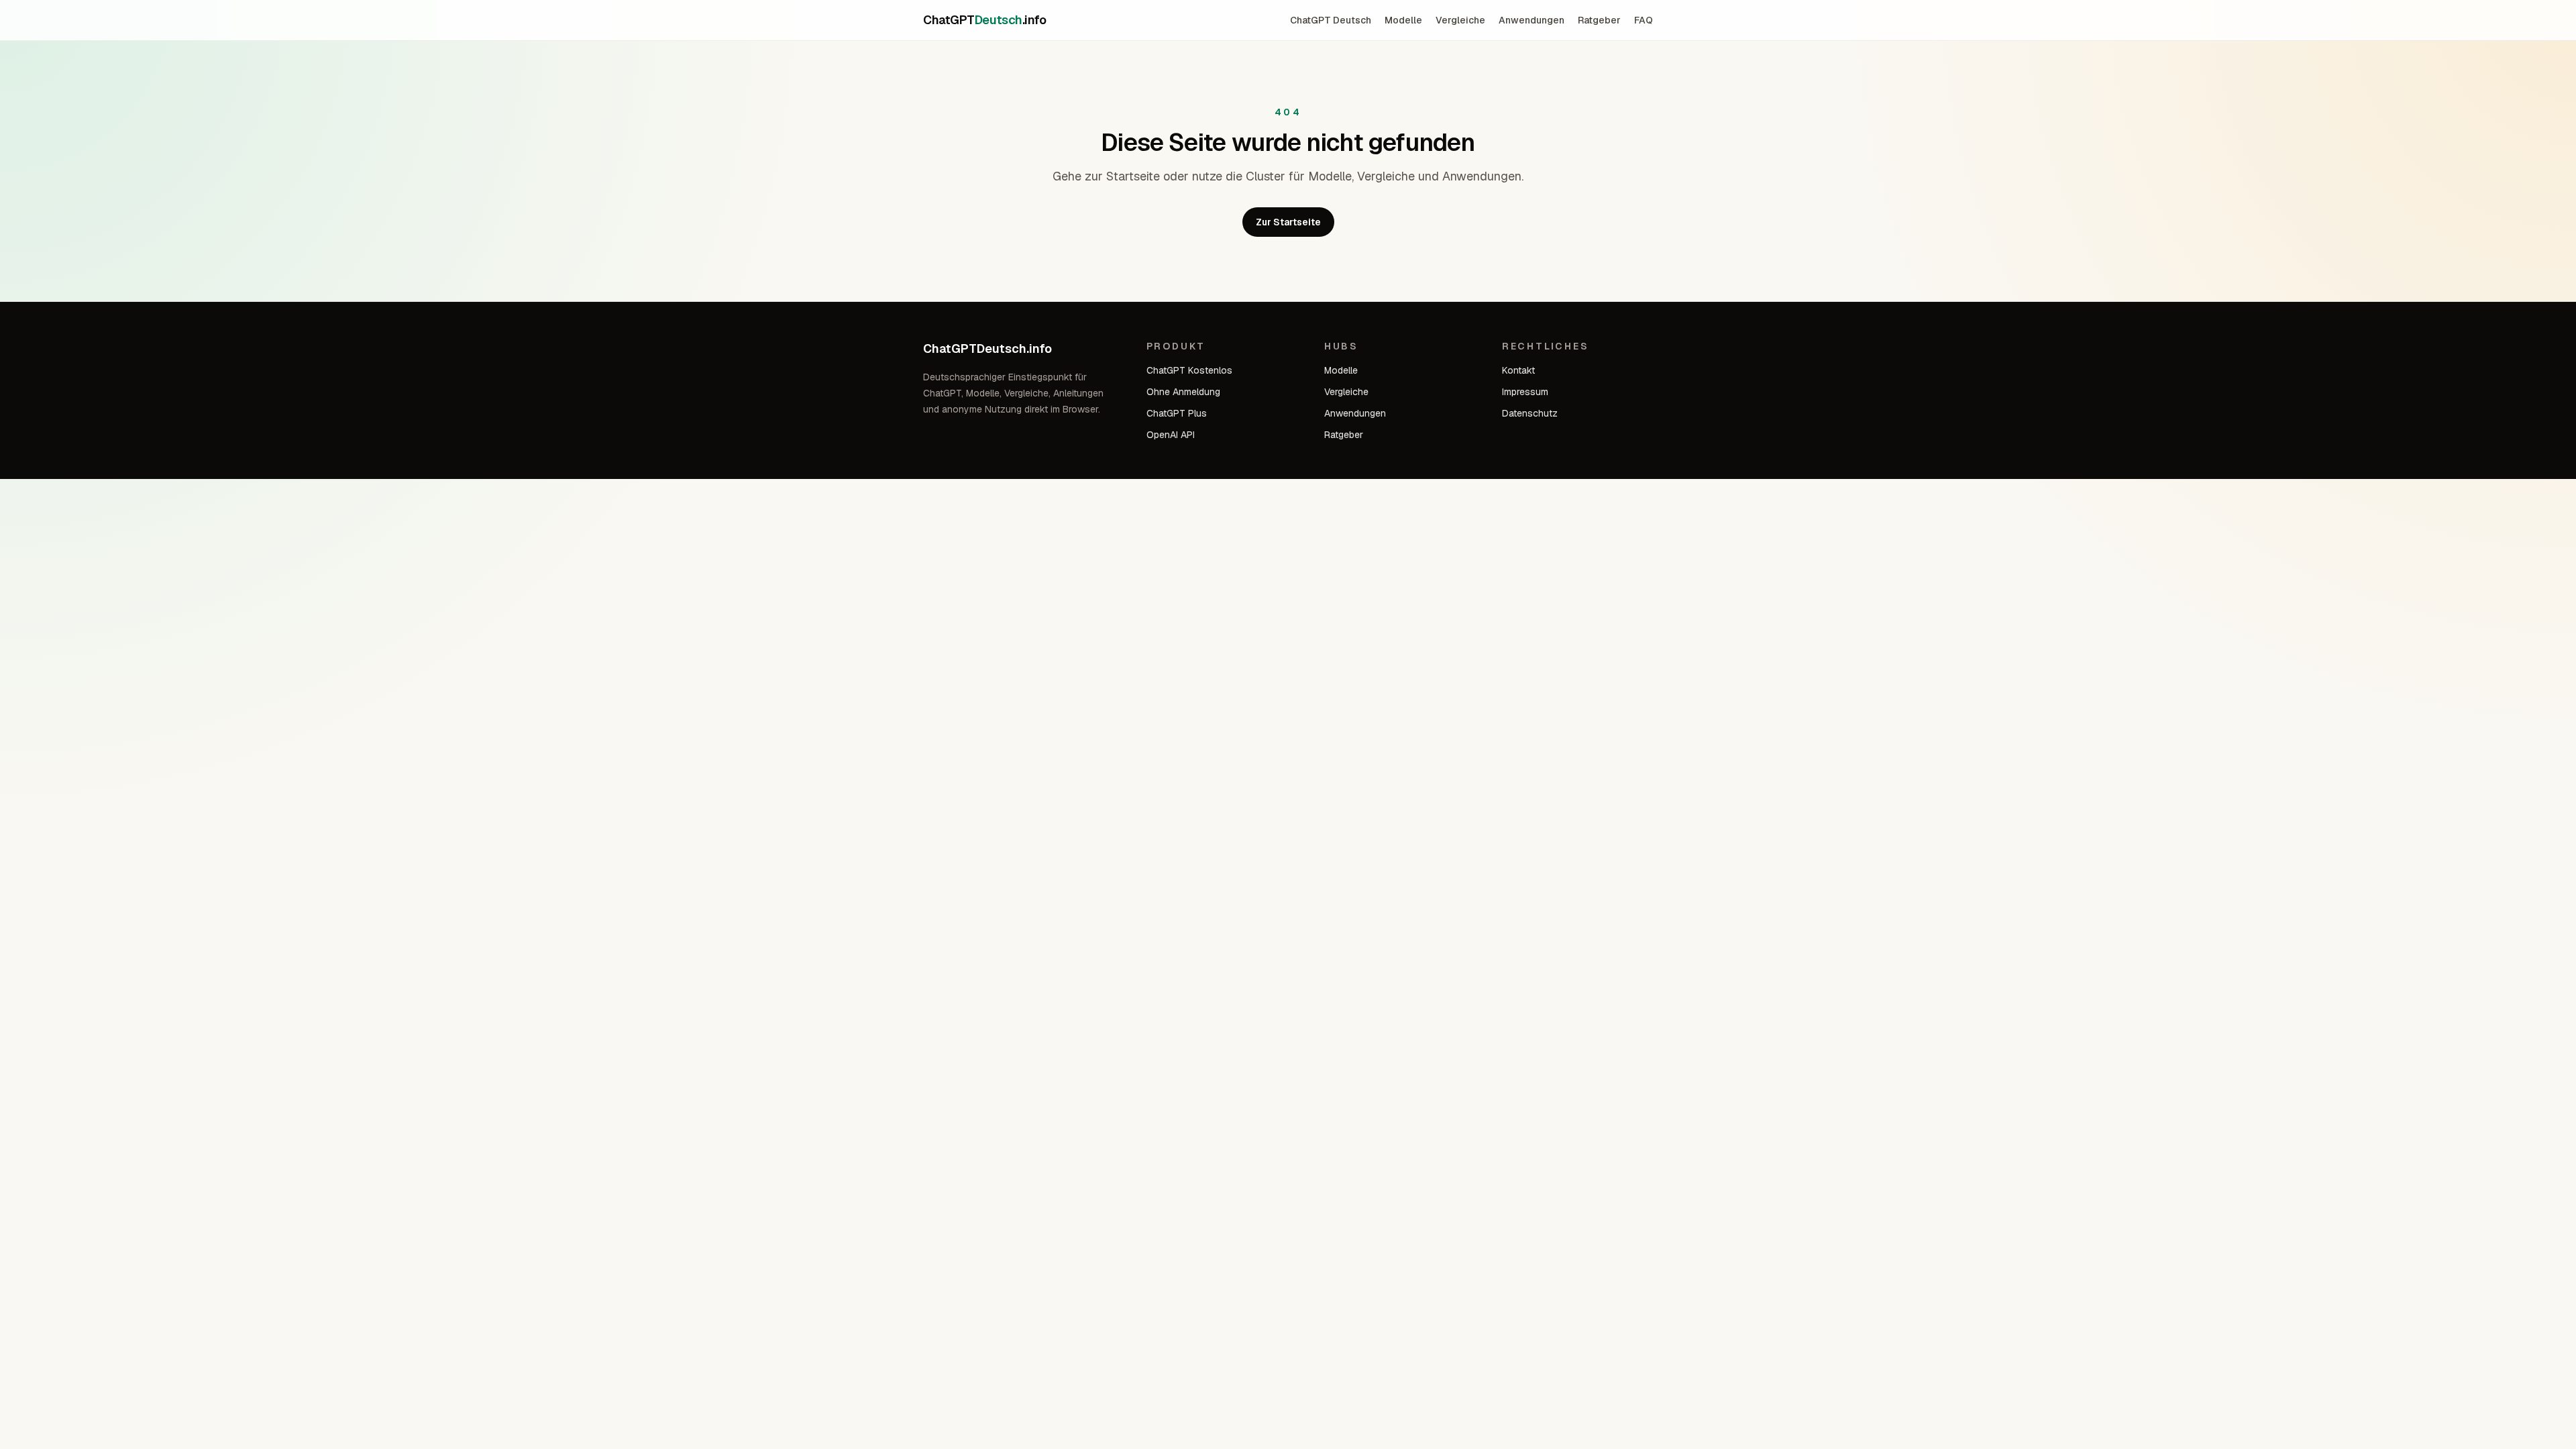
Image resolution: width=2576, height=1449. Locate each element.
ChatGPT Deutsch (1331, 20)
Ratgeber (1599, 20)
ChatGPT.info (984, 20)
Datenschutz (1530, 413)
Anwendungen (1532, 20)
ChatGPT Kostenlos (1189, 370)
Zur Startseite (1288, 222)
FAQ (1644, 20)
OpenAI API (1171, 435)
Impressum (1525, 392)
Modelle (1403, 20)
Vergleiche (1460, 20)
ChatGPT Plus (1177, 413)
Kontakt (1518, 370)
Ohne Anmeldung (1183, 392)
